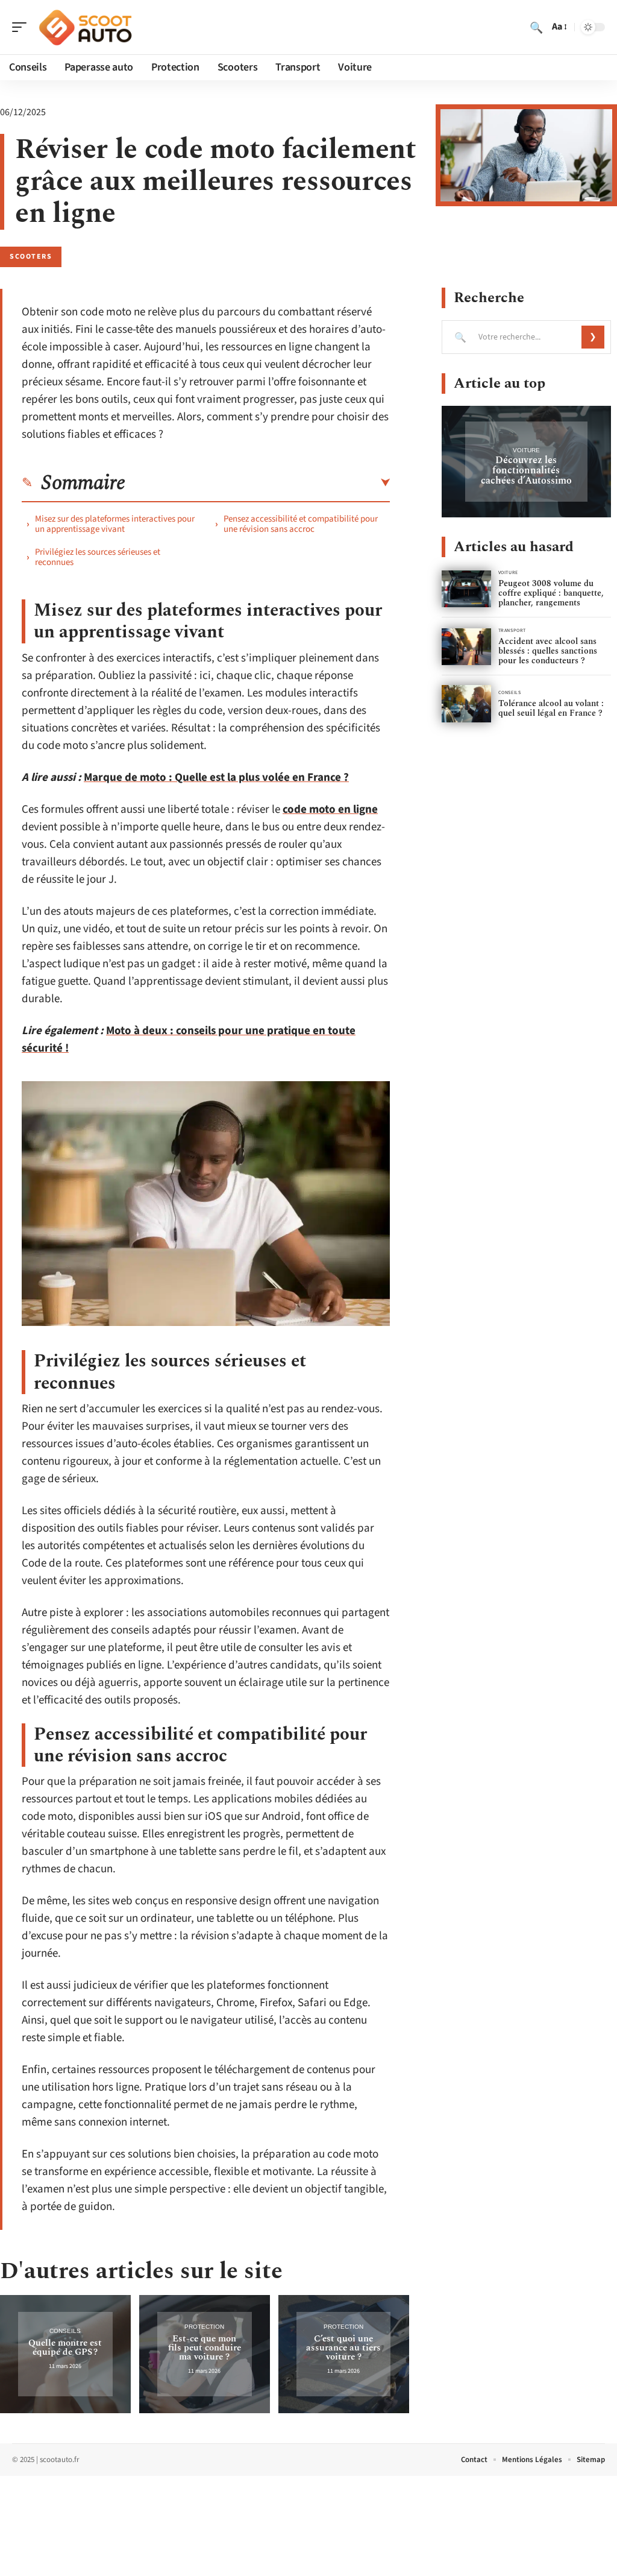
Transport (512, 630)
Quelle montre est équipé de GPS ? (65, 2347)
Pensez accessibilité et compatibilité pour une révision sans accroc (301, 524)
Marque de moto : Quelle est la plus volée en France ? (216, 778)
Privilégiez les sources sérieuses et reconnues (98, 557)
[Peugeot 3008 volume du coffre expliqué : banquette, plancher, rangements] (466, 589)
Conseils (65, 2331)
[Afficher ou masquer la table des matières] (258, 483)
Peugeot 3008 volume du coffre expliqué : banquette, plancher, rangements (551, 593)
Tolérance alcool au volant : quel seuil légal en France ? (551, 708)
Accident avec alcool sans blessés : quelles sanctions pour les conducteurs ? (548, 651)
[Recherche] (536, 27)
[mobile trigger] (22, 27)
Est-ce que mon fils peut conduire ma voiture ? (205, 2348)
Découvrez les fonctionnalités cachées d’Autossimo (526, 470)
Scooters (31, 257)
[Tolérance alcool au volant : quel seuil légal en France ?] (466, 703)
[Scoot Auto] (87, 27)
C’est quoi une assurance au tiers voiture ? (343, 2348)
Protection (204, 2327)
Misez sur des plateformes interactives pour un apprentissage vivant (115, 524)
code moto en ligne (330, 810)
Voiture (526, 450)
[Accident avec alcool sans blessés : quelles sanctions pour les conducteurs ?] (466, 647)
